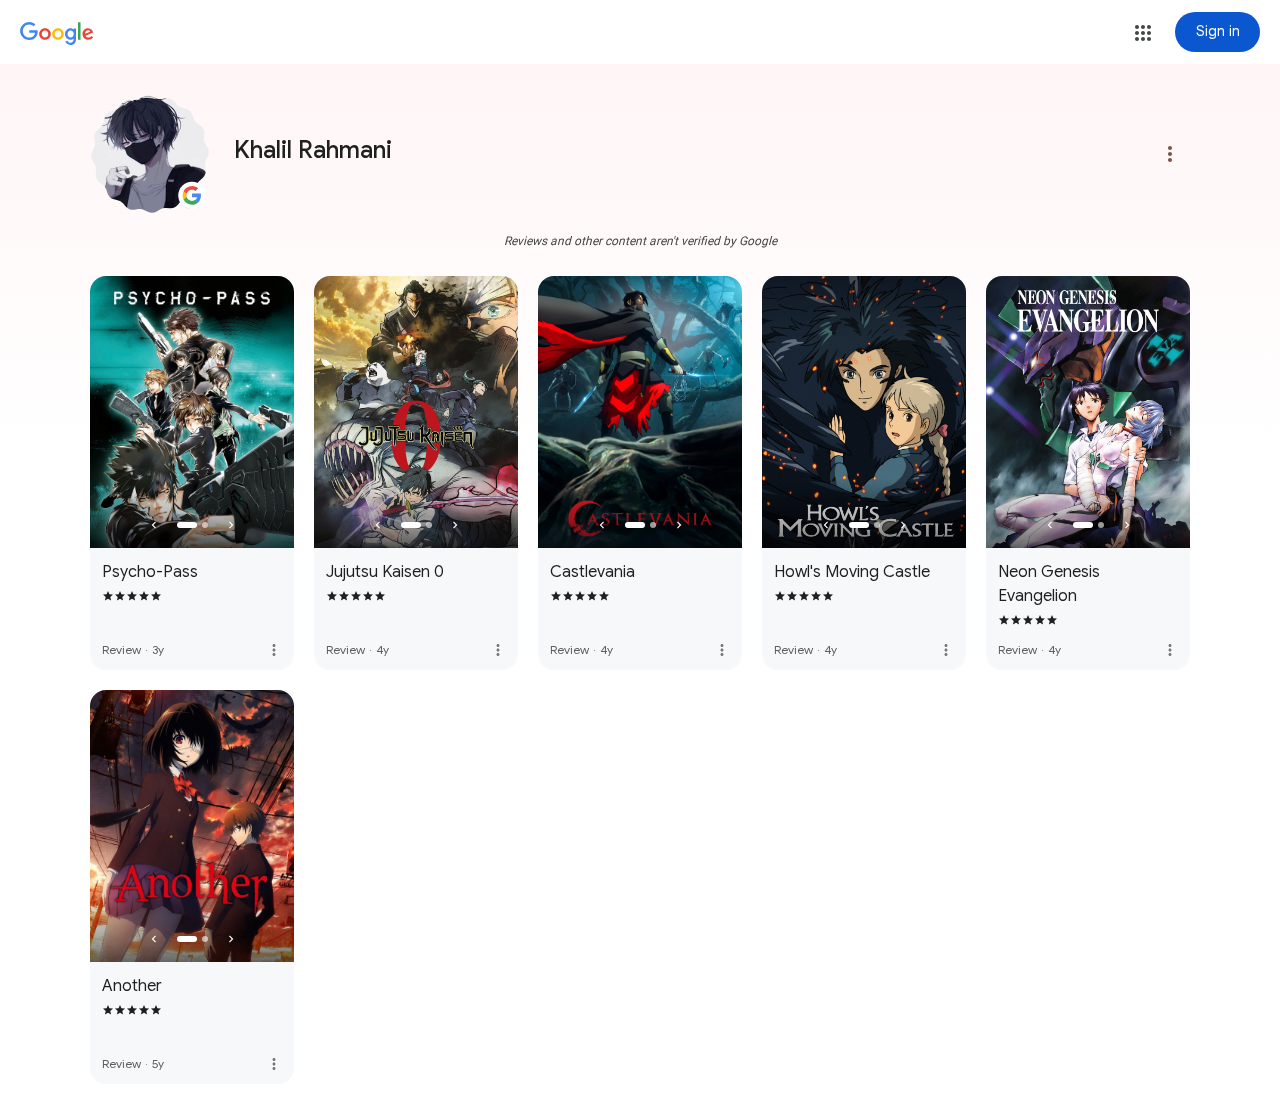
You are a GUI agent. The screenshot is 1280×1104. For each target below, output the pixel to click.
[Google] (57, 34)
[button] (1143, 33)
